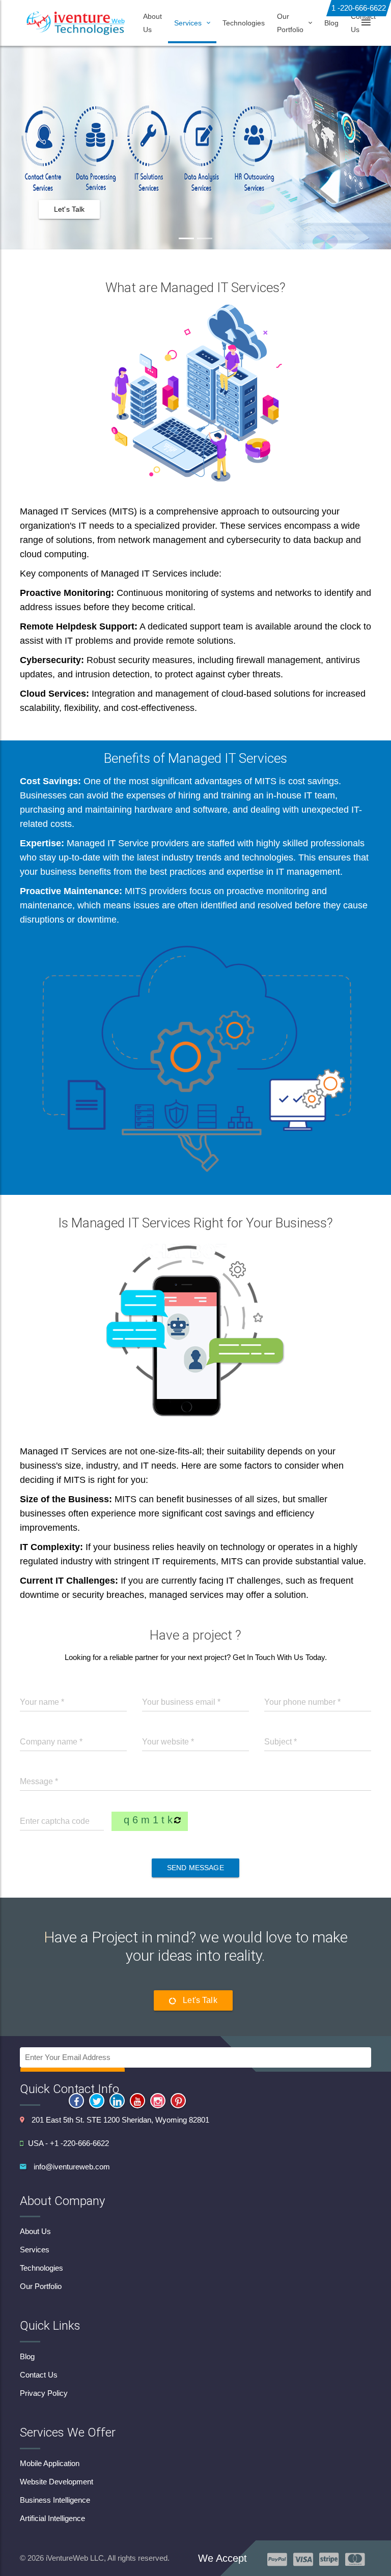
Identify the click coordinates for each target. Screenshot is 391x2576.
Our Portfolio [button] (290, 23)
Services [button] (188, 23)
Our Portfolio (41, 2286)
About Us (152, 23)
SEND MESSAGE (195, 1868)
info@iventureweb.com (72, 2167)
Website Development (57, 2482)
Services (35, 2250)
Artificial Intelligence (52, 2518)
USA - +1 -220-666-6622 (68, 2143)
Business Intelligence (55, 2500)
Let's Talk (69, 209)
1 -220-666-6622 (359, 8)
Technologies (244, 23)
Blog (331, 23)
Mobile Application (50, 2463)
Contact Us (363, 23)
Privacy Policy (44, 2393)
